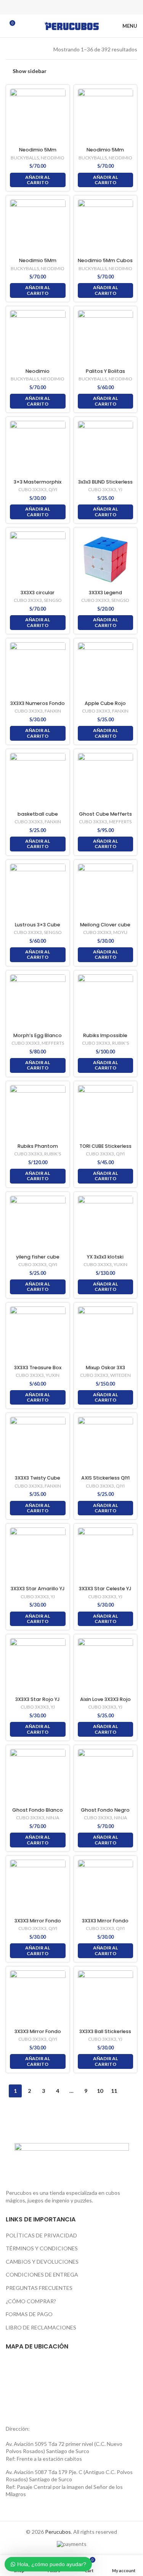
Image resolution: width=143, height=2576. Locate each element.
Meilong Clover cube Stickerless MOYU (105, 928)
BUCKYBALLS (25, 158)
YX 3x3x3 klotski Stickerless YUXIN (105, 1260)
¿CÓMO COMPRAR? (31, 2301)
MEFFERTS (120, 822)
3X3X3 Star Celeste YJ (105, 1589)
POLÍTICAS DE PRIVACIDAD (41, 2235)
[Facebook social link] (52, 7)
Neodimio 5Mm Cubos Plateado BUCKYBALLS (105, 263)
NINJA (53, 1818)
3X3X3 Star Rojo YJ (38, 1699)
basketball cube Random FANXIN (38, 817)
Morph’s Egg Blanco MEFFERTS (38, 1038)
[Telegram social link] (92, 7)
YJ (120, 489)
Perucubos (58, 2532)
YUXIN (121, 1264)
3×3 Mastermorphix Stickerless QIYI (38, 485)
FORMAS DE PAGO (29, 2314)
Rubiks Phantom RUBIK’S (38, 1149)
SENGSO (53, 600)
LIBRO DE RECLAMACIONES (41, 2327)
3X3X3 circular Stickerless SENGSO (38, 595)
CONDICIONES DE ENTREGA (42, 2274)
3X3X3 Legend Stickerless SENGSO (105, 595)
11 (114, 2091)
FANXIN (53, 711)
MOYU (120, 932)
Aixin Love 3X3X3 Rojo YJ (105, 1702)
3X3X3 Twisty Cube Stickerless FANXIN (38, 1481)
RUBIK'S (121, 1043)
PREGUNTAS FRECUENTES (39, 2288)
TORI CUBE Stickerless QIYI (105, 1149)
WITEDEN (121, 1375)
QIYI (53, 489)
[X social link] (62, 7)
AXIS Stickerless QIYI (105, 1478)
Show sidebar (30, 71)
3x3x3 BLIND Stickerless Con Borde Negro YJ (105, 485)
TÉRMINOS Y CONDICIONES (42, 2248)
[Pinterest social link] (72, 7)
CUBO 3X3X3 (32, 489)
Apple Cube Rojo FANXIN (105, 706)
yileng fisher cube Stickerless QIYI (38, 1260)
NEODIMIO (53, 158)
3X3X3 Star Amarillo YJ (38, 1589)
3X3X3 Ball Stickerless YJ (105, 2034)
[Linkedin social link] (82, 7)
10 (100, 2091)
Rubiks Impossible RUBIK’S (105, 1038)
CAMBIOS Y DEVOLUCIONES (42, 2262)
